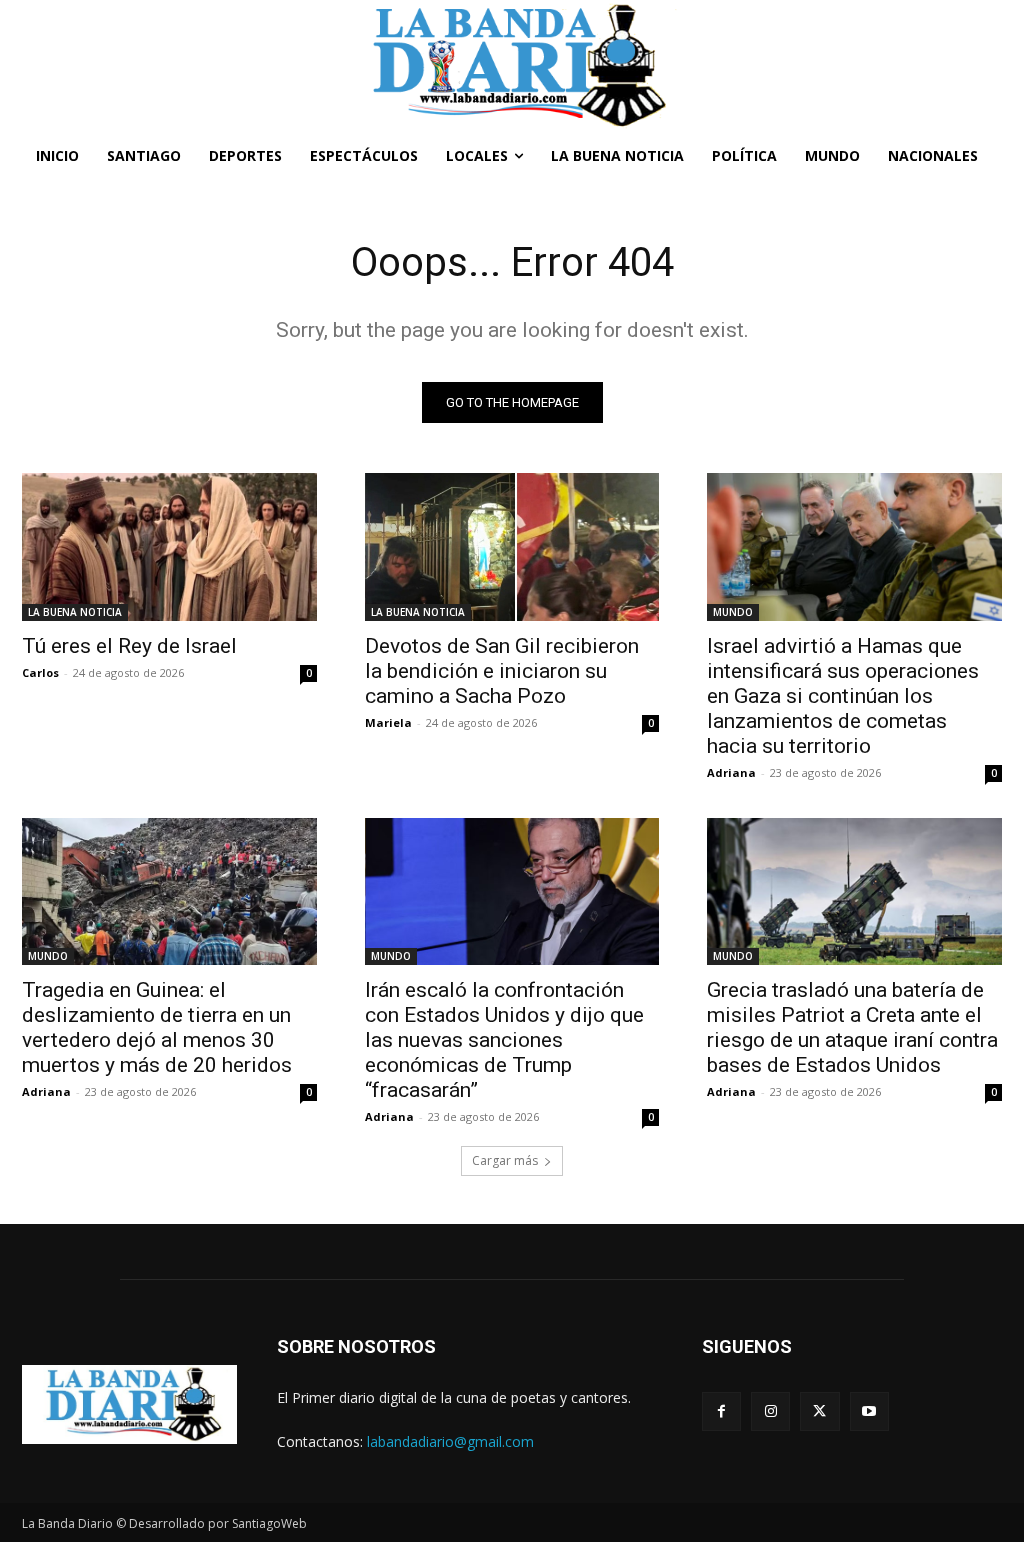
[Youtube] (869, 1411)
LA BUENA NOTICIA (75, 612)
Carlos (40, 672)
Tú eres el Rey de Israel (129, 646)
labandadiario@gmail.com (450, 1441)
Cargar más (505, 1160)
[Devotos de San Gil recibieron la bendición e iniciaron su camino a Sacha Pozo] (512, 546)
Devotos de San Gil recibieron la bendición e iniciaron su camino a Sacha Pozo (502, 671)
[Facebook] (721, 1411)
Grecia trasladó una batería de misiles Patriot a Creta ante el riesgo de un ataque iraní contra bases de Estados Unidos (852, 1027)
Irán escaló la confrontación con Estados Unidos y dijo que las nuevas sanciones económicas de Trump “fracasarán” (504, 1040)
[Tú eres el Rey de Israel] (169, 546)
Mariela (388, 722)
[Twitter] (819, 1411)
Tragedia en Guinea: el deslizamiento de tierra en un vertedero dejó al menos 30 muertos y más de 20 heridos (157, 1027)
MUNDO (733, 612)
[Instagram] (770, 1411)
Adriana (731, 772)
